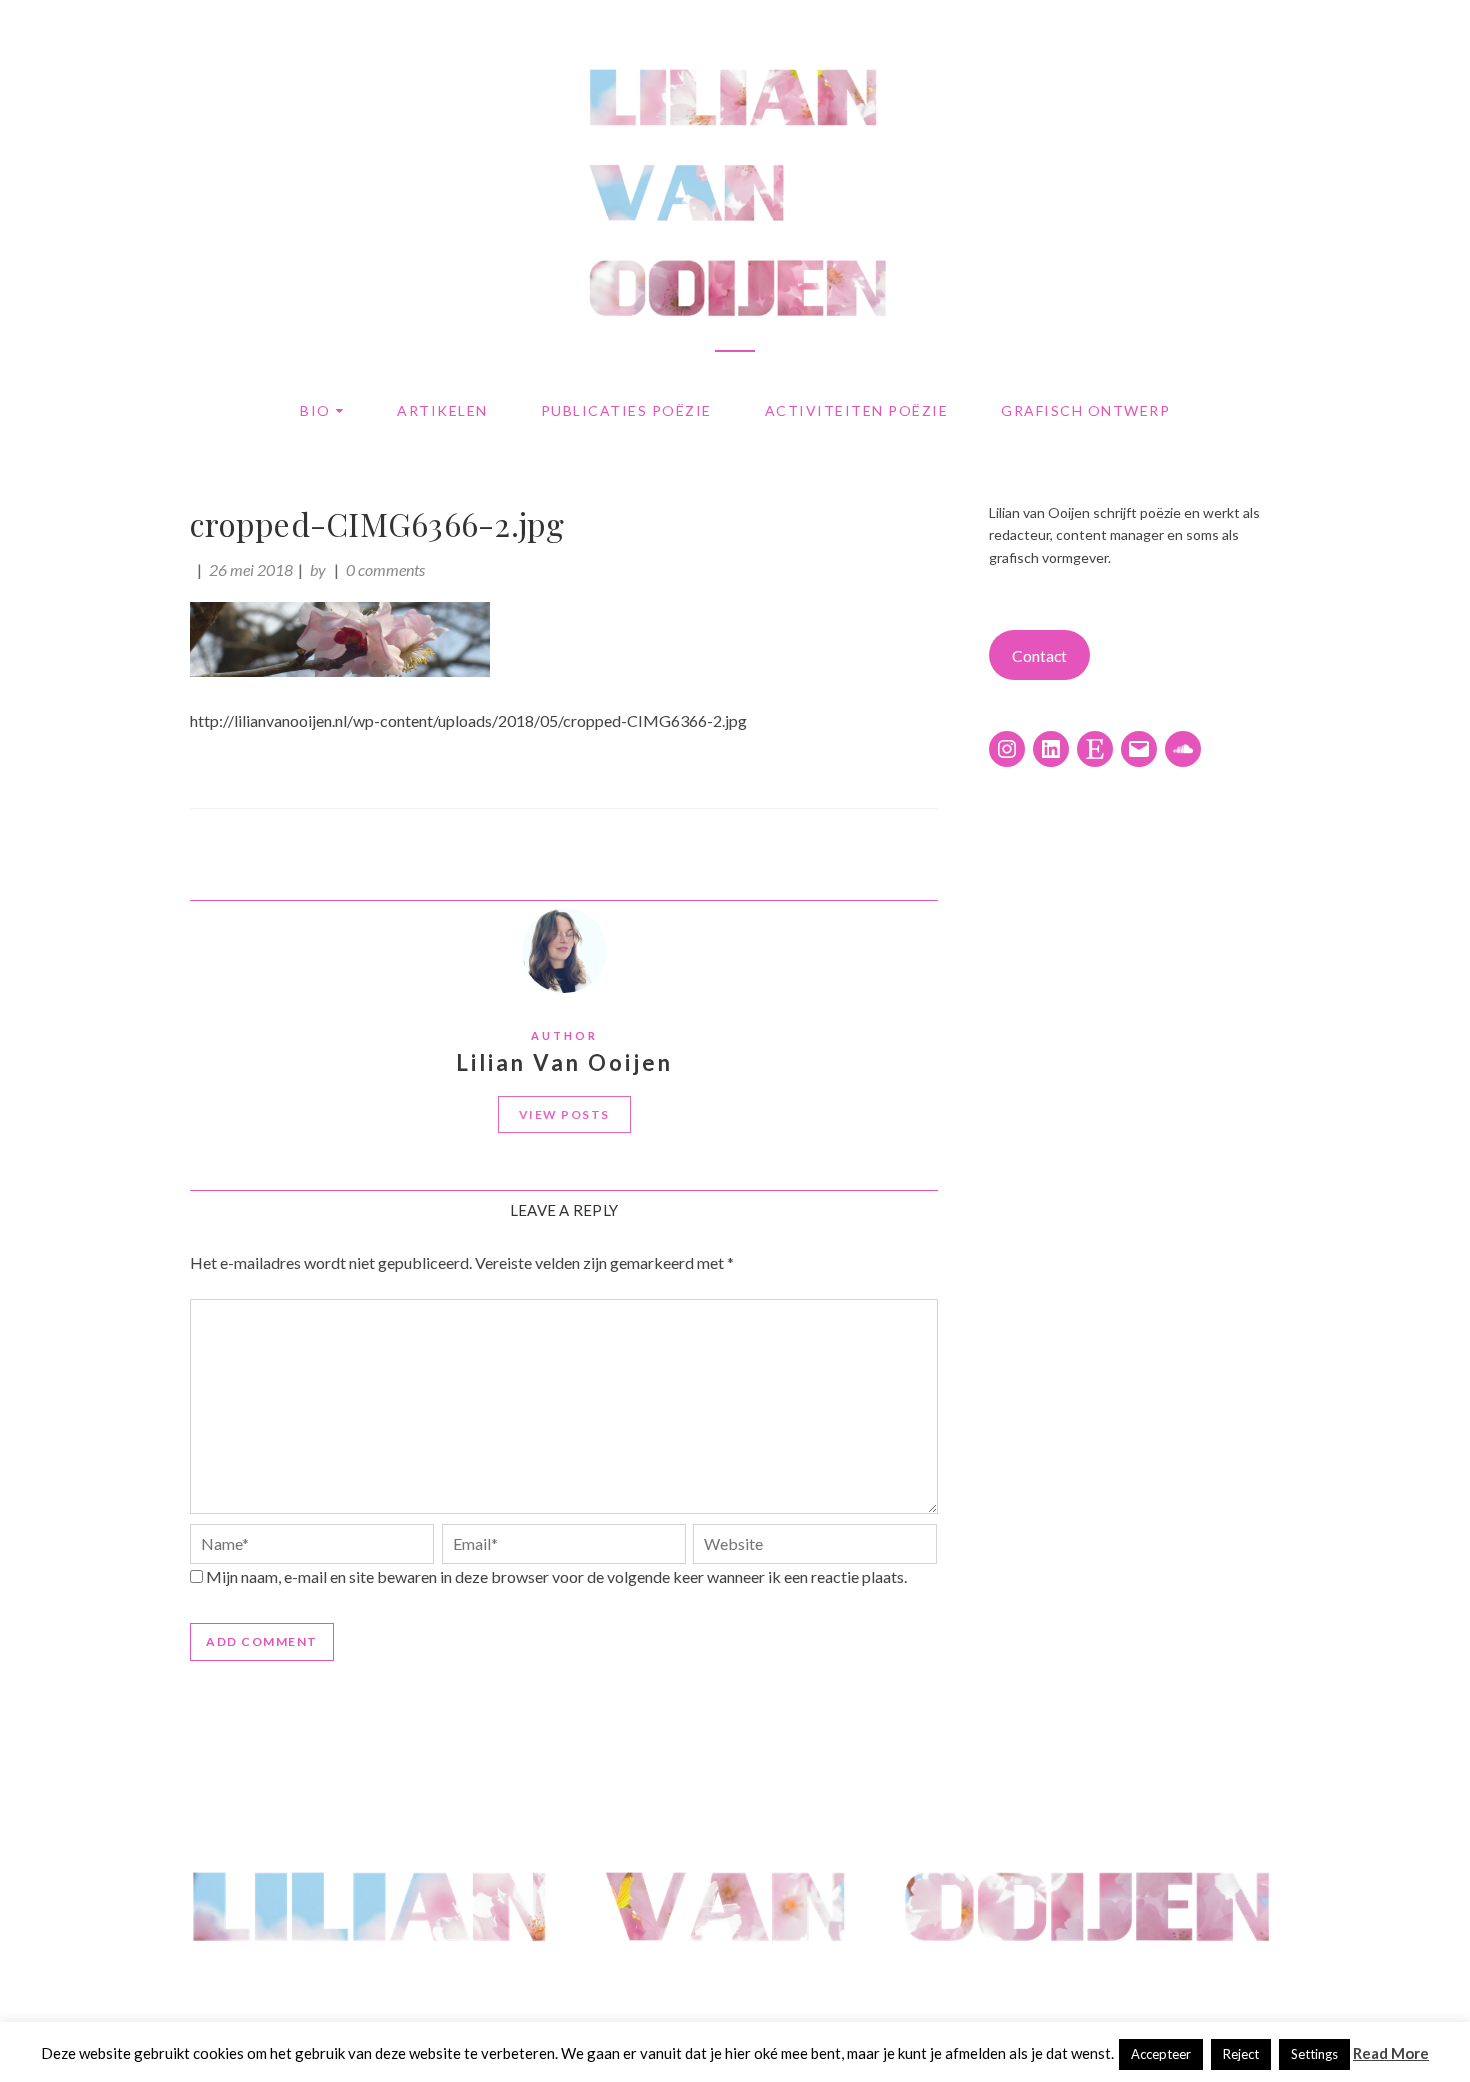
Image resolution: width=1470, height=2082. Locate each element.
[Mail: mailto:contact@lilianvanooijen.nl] (1139, 749)
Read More (1391, 2053)
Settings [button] (1314, 2054)
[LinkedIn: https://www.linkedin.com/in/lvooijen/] (1051, 749)
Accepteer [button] (1161, 2054)
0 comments (385, 569)
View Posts (564, 1114)
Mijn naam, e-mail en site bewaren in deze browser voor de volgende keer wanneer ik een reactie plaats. (556, 1576)
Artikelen (442, 410)
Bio (315, 410)
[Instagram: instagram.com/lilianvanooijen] (1007, 749)
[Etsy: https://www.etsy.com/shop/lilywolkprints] (1095, 749)
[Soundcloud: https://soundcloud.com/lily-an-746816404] (1183, 749)
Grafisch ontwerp (1085, 410)
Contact (1039, 655)
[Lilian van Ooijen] (735, 1983)
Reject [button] (1241, 2054)
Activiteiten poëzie (857, 410)
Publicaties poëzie (626, 410)
